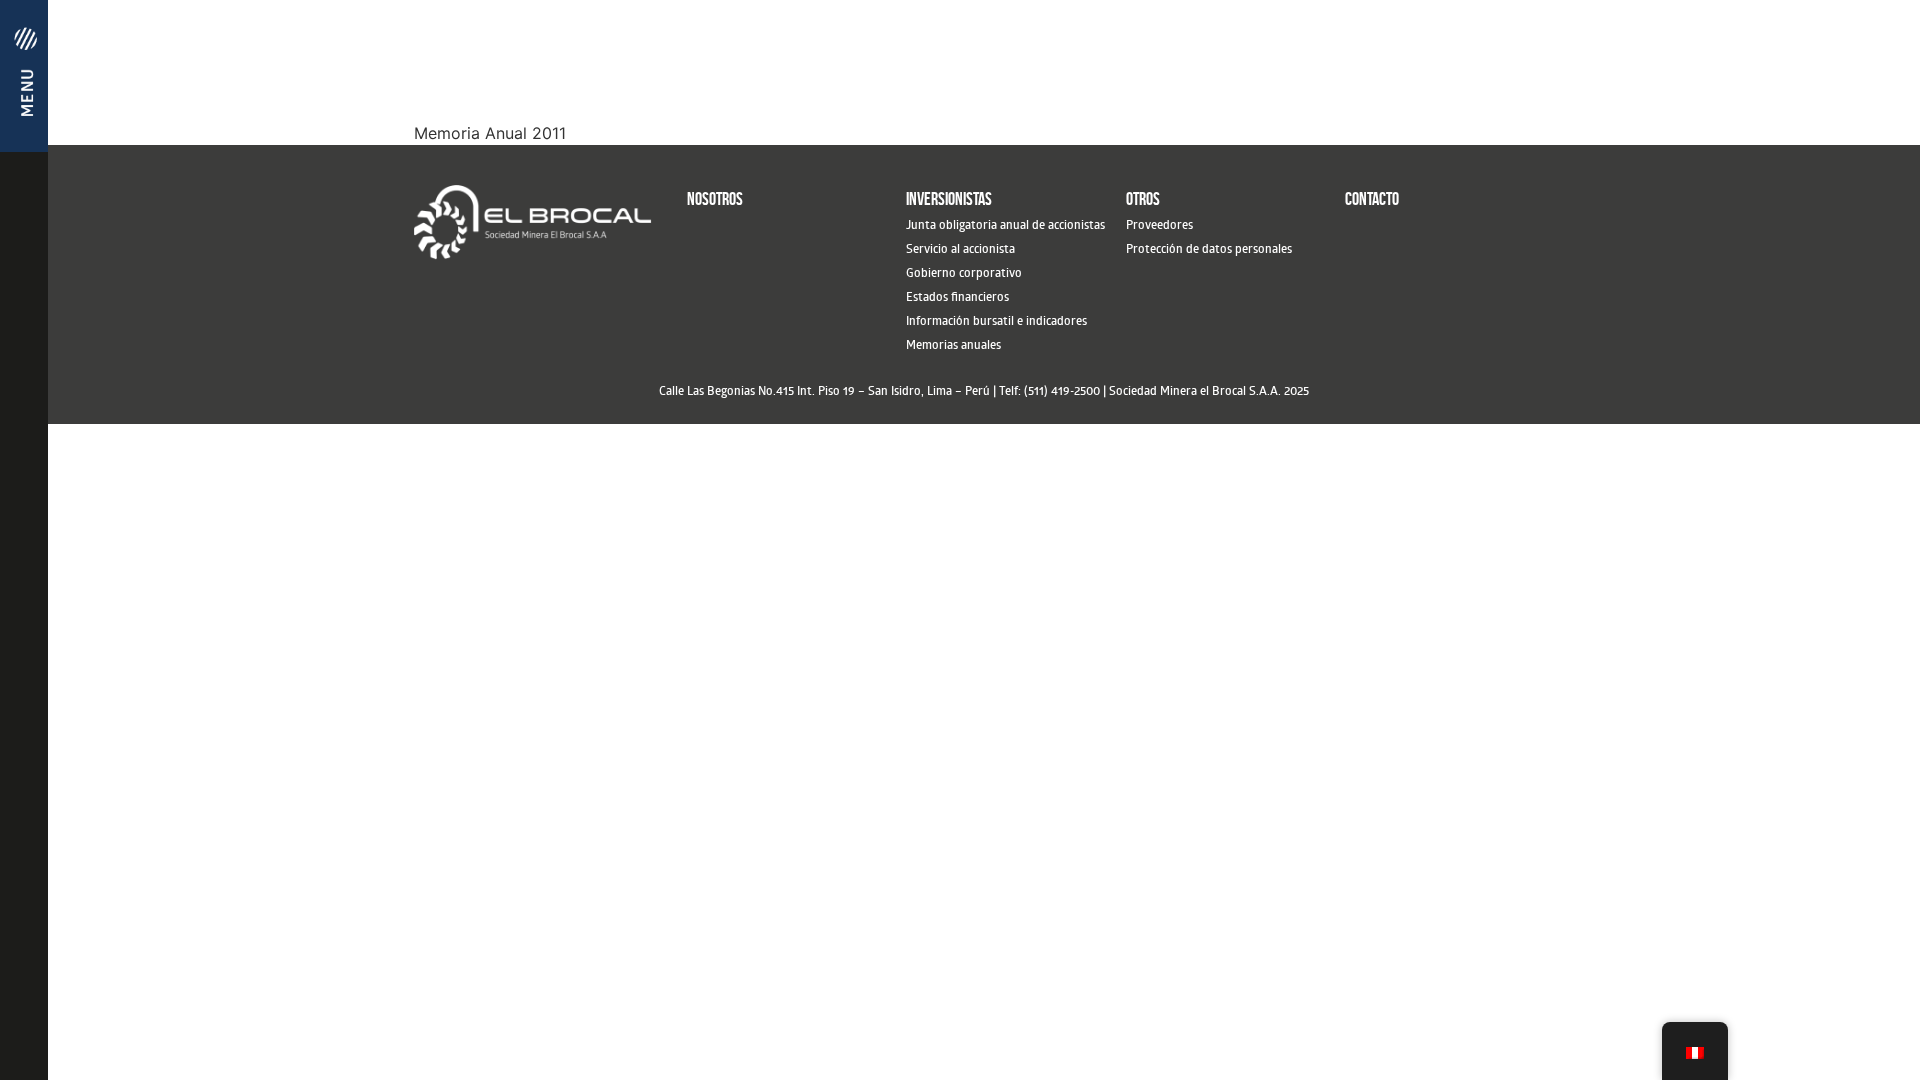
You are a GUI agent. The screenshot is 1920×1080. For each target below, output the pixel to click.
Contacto (1372, 199)
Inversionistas (949, 199)
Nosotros (715, 199)
